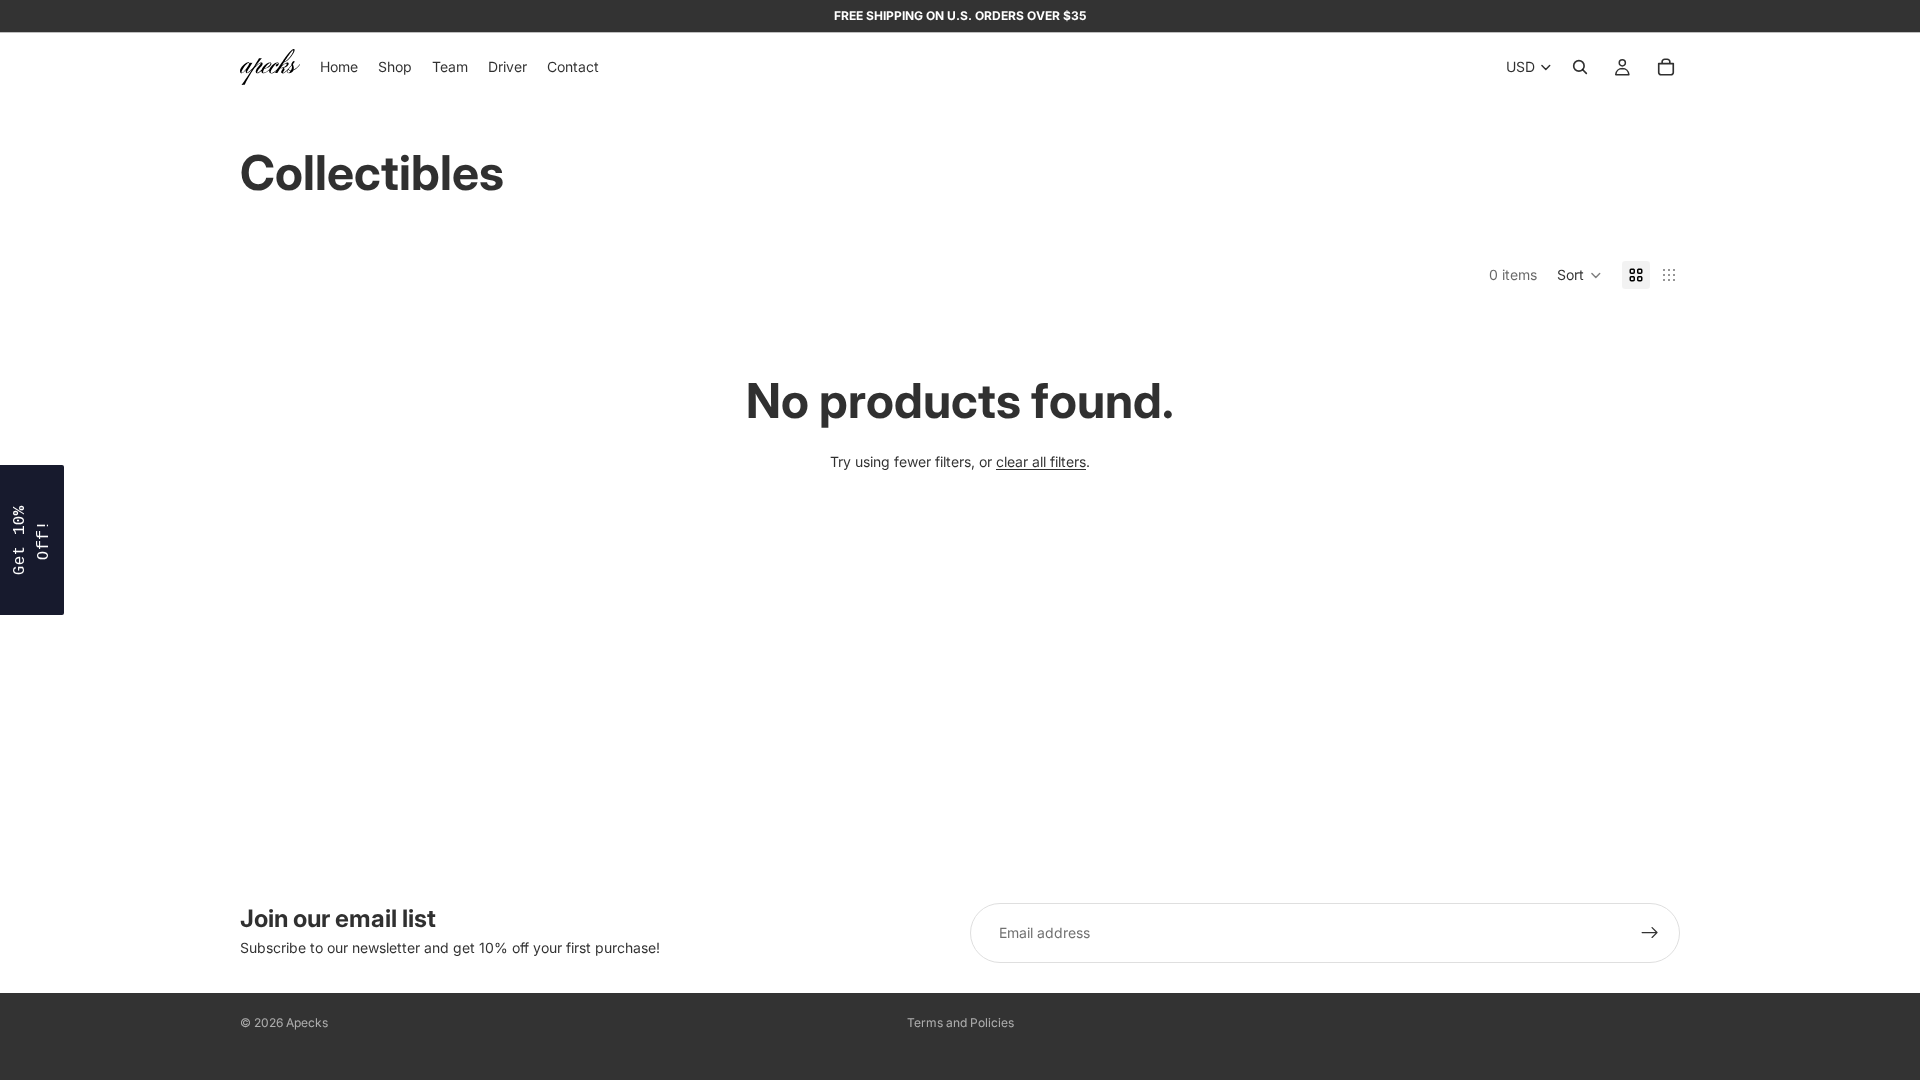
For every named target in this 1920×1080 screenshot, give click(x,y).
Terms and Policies (960, 1022)
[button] (1579, 275)
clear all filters (1041, 461)
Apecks (307, 1022)
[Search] (1580, 67)
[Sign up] (1650, 933)
